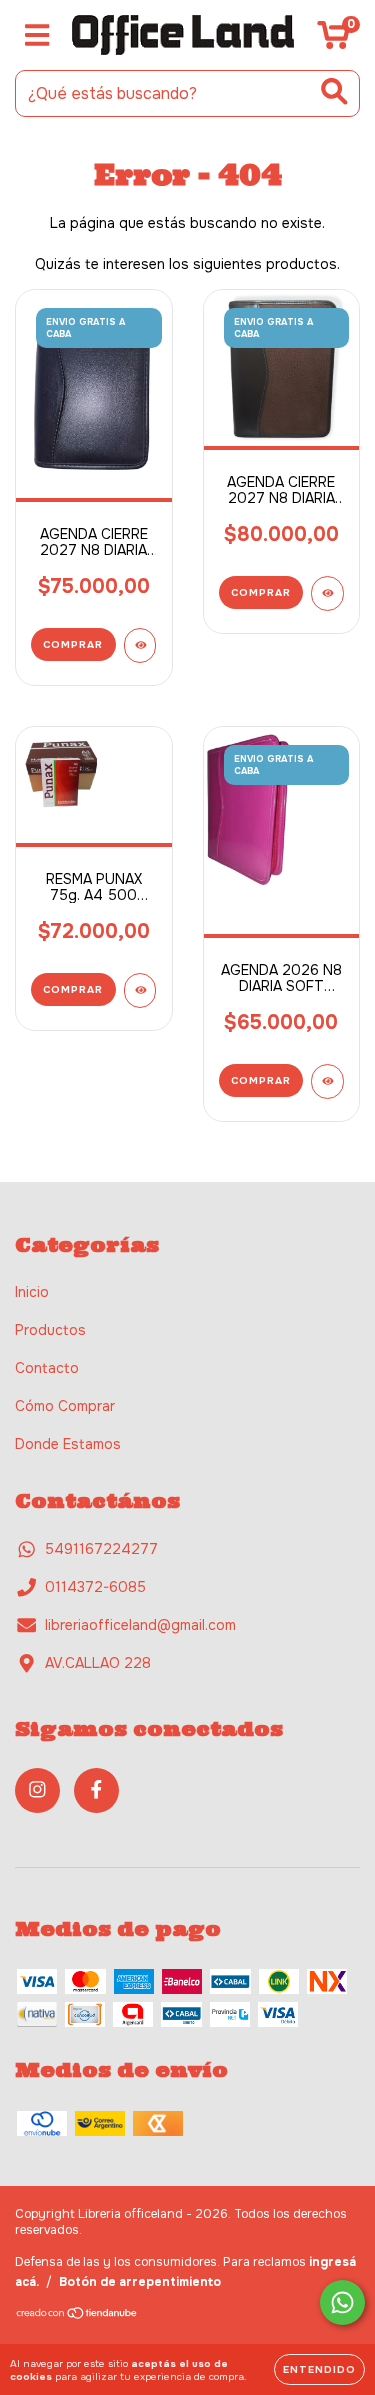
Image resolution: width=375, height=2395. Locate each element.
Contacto (47, 1368)
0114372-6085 (95, 1587)
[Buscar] (334, 91)
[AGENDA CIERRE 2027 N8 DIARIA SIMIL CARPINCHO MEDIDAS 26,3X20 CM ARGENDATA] (327, 593)
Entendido (319, 2369)
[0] (333, 40)
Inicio (32, 1292)
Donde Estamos (68, 1444)
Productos (50, 1330)
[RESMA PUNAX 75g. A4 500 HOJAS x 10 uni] (140, 990)
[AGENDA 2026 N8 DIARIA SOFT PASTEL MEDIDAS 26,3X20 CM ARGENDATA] (327, 1081)
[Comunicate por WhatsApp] (342, 2302)
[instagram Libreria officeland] (37, 1790)
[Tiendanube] (77, 2316)
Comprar (73, 644)
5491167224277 (101, 1549)
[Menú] (37, 35)
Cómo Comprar (65, 1406)
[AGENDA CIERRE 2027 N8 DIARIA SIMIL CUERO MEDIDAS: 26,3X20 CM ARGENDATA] (140, 645)
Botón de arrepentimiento (140, 2282)
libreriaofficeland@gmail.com (140, 1625)
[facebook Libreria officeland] (96, 1790)
